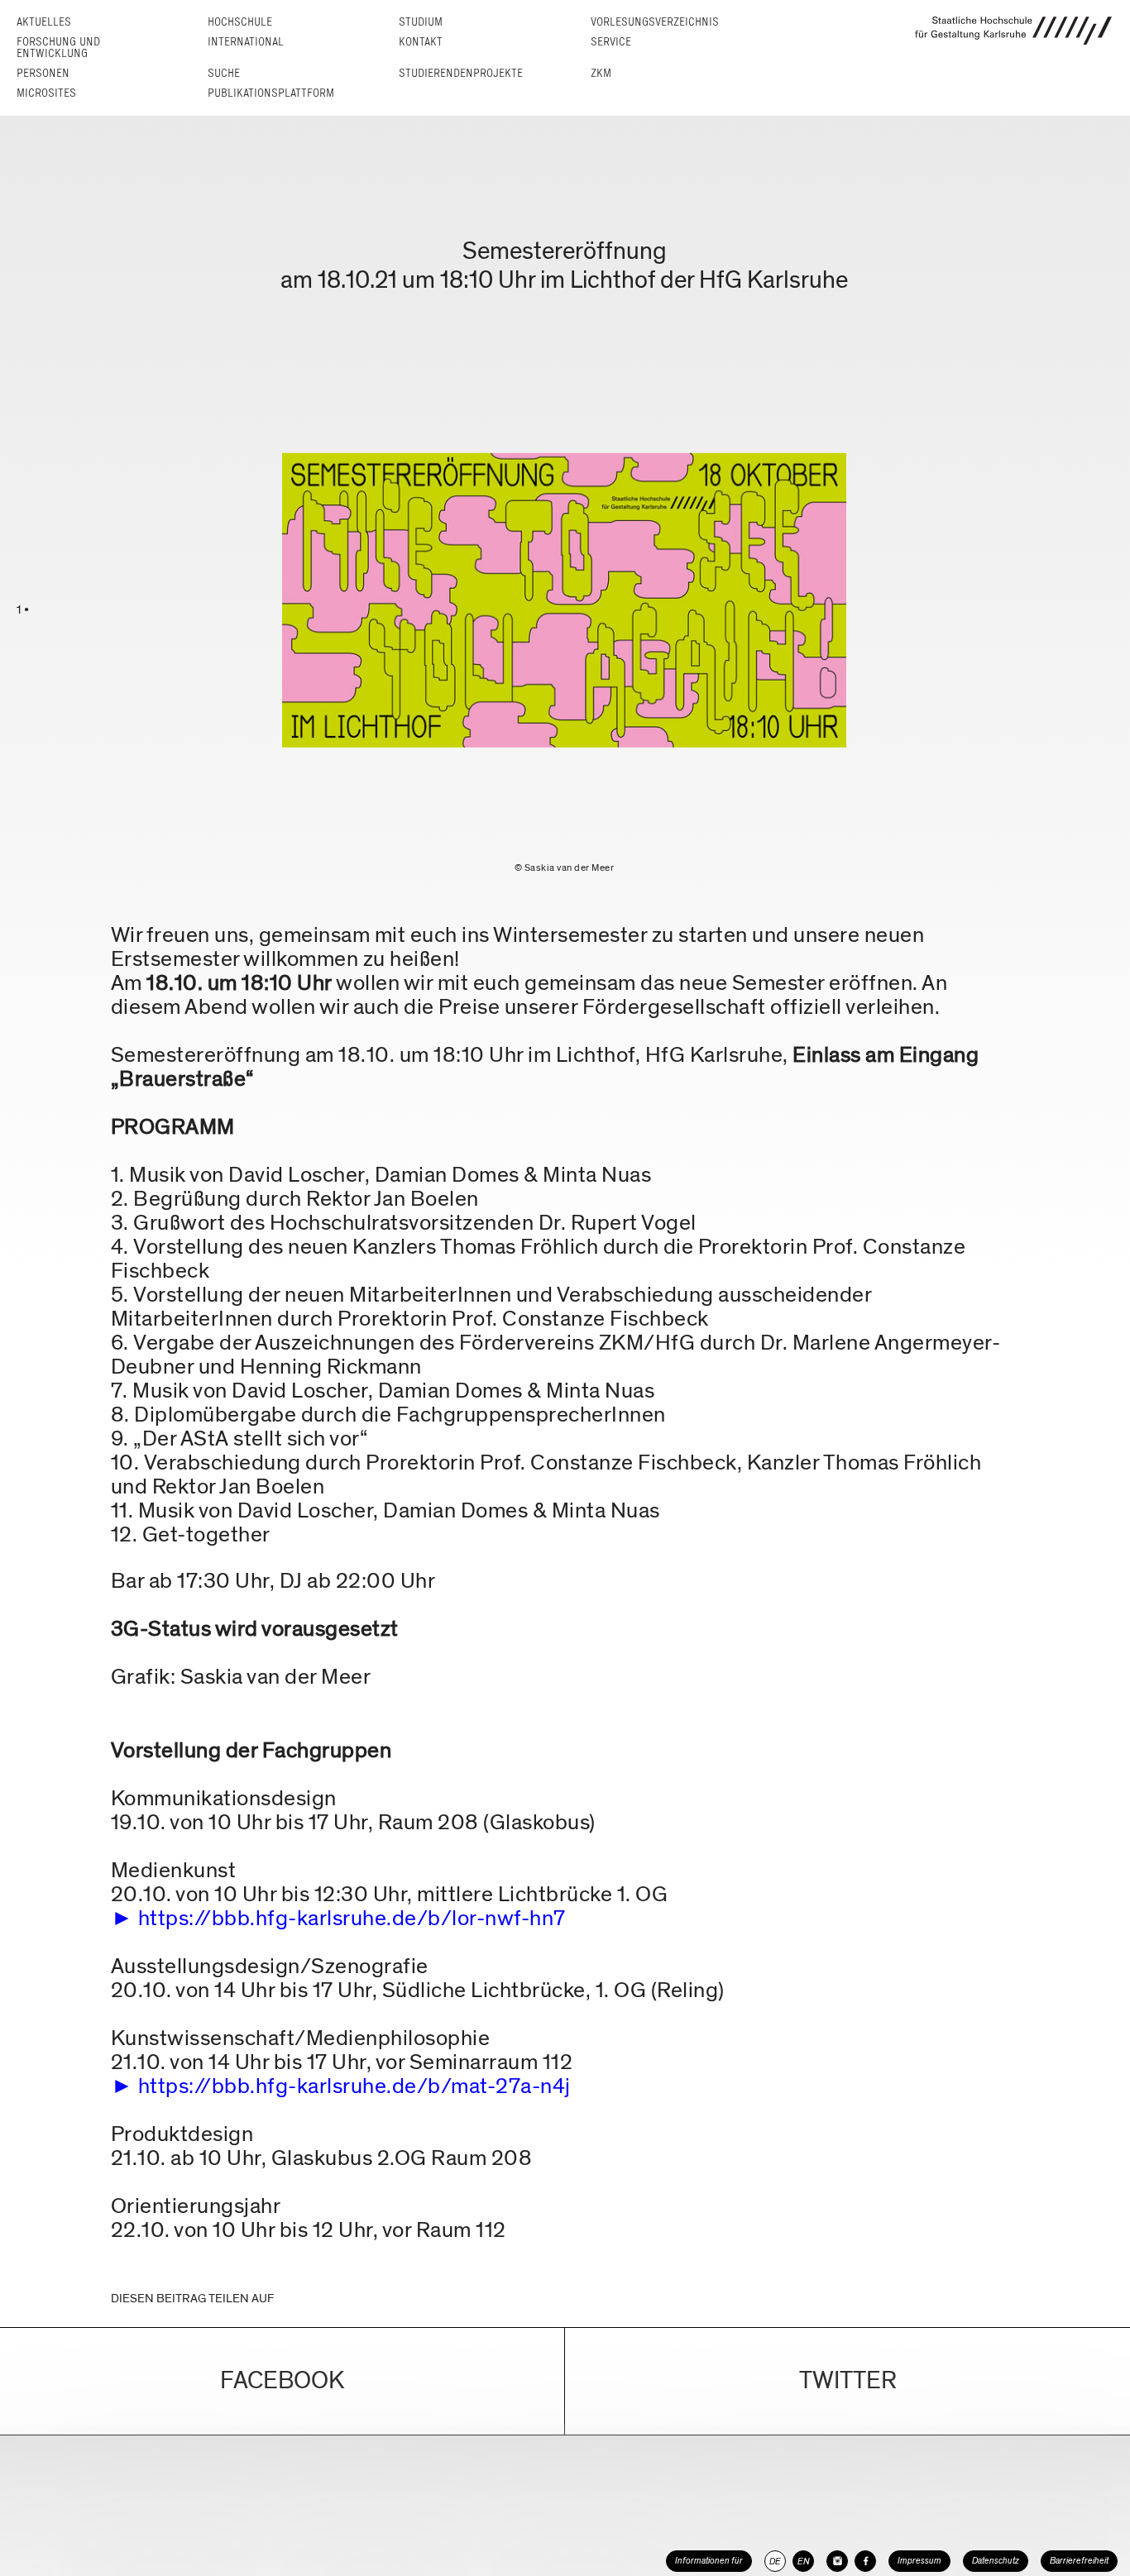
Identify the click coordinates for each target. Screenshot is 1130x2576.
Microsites (46, 93)
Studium (421, 22)
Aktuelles (44, 22)
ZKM (601, 73)
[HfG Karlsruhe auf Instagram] (837, 2561)
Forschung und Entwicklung (58, 48)
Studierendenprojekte (461, 73)
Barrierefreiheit (1079, 2561)
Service (611, 42)
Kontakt (421, 42)
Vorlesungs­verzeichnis (655, 22)
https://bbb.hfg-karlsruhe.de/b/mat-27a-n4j (354, 2086)
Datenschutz (996, 2561)
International (246, 42)
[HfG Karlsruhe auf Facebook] (865, 2561)
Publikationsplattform (271, 93)
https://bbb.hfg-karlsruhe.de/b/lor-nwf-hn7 (352, 1918)
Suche (224, 73)
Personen (43, 73)
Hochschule (240, 22)
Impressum (919, 2561)
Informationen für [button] (709, 2561)
